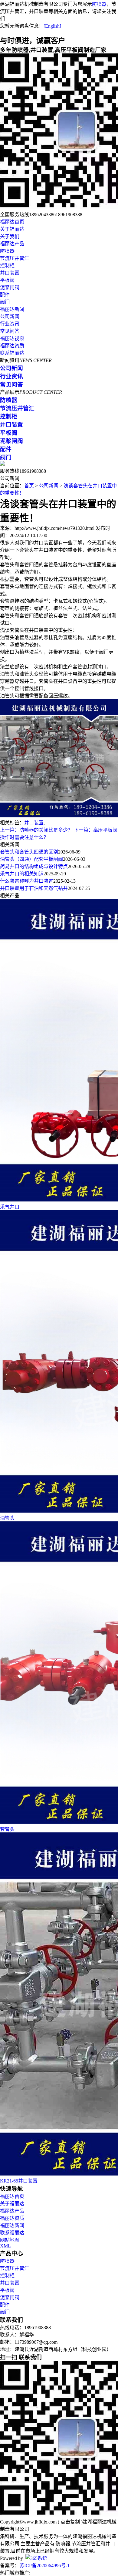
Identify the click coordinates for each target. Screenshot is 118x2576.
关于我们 (10, 236)
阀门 (5, 302)
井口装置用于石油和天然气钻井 (34, 888)
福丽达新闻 (12, 309)
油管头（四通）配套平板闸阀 (31, 859)
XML (5, 2246)
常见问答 (10, 331)
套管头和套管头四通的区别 (29, 852)
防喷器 (99, 4)
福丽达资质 (12, 346)
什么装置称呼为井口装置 (27, 881)
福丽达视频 (12, 338)
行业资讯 (10, 324)
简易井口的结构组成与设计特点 (34, 866)
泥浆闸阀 (10, 287)
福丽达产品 (12, 244)
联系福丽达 (12, 353)
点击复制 (70, 2522)
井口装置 (10, 273)
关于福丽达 (12, 229)
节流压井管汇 (15, 258)
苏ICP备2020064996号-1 (44, 2566)
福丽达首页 (12, 222)
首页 (29, 486)
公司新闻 (10, 317)
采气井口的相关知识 (22, 874)
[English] (52, 26)
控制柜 (7, 266)
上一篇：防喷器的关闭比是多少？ (36, 830)
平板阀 (7, 280)
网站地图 (10, 2240)
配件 (5, 295)
